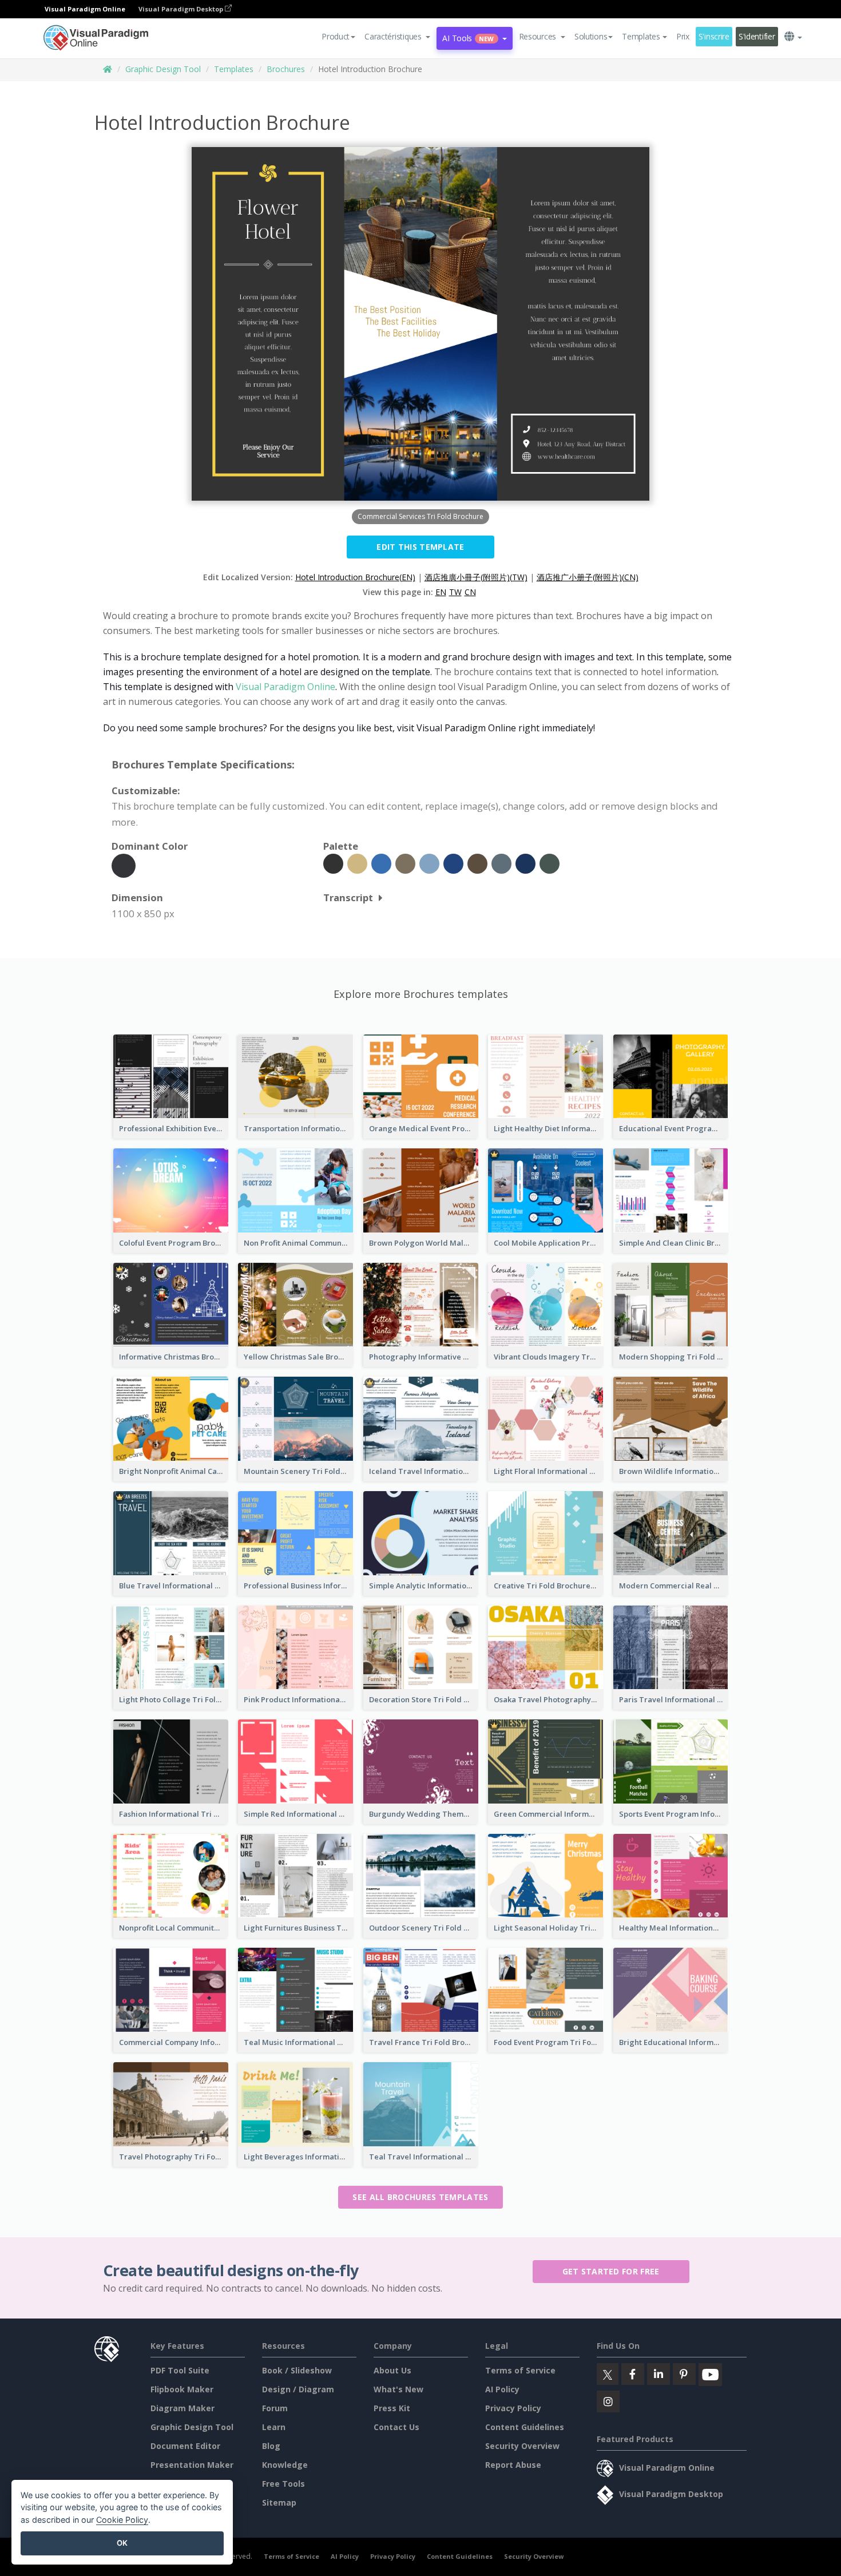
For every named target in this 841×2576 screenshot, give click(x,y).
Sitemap (279, 2502)
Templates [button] (641, 36)
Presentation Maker (192, 2465)
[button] (397, 37)
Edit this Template (420, 547)
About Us (392, 2370)
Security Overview (522, 2446)
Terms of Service (520, 2370)
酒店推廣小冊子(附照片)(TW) (476, 577)
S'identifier (757, 36)
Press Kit (392, 2408)
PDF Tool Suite (180, 2370)
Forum (275, 2408)
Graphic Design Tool (163, 69)
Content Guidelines (525, 2427)
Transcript (348, 897)
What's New (398, 2389)
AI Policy (502, 2389)
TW (455, 592)
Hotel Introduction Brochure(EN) (355, 577)
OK (122, 2543)
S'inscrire (714, 36)
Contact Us (396, 2427)
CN (470, 592)
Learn (274, 2427)
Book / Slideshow (297, 2370)
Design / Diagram (298, 2389)
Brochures (286, 69)
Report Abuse (513, 2465)
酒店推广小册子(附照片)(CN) (588, 577)
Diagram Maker (183, 2408)
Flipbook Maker (182, 2389)
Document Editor (185, 2446)
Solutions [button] (591, 36)
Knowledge (285, 2465)
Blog (271, 2446)
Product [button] (336, 36)
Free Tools (283, 2484)
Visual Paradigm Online (285, 687)
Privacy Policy (513, 2408)
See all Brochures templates (420, 2197)
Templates (234, 69)
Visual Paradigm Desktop (182, 9)
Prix (683, 36)
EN (441, 592)
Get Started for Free (611, 2271)
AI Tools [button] (468, 38)
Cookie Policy (122, 2520)
